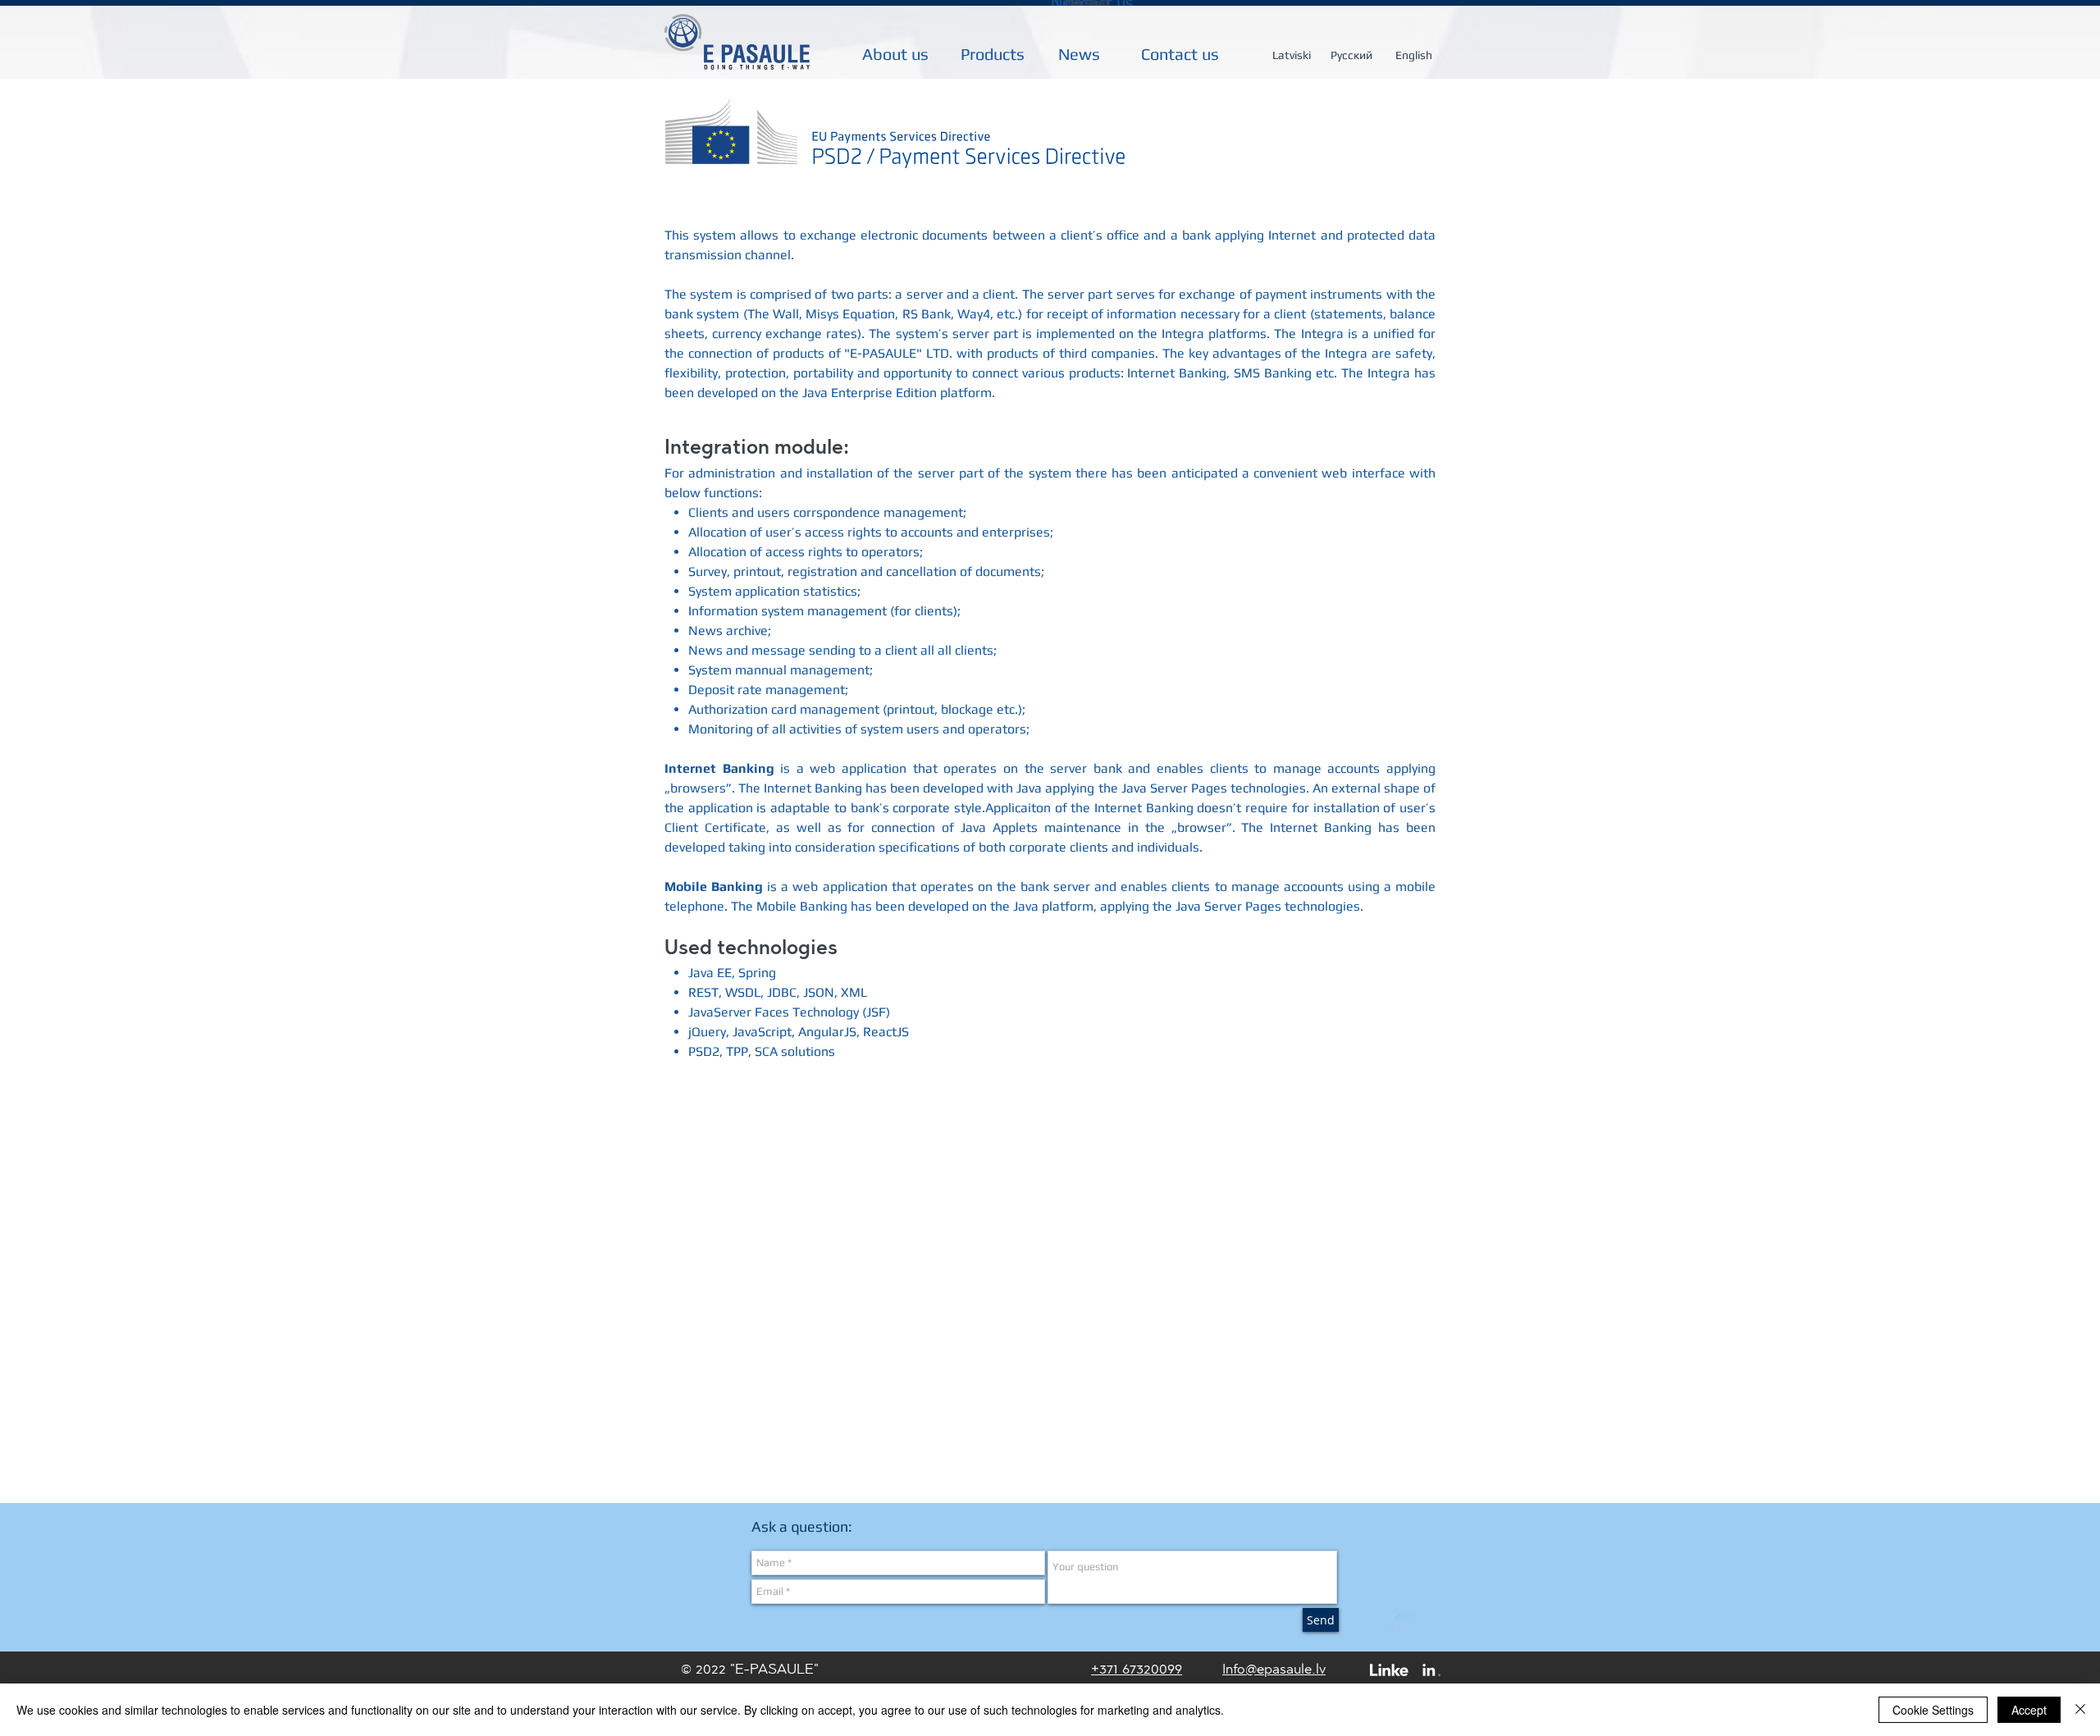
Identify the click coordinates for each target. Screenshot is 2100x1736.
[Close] (2080, 1710)
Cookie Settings (1933, 1710)
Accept (2029, 1710)
